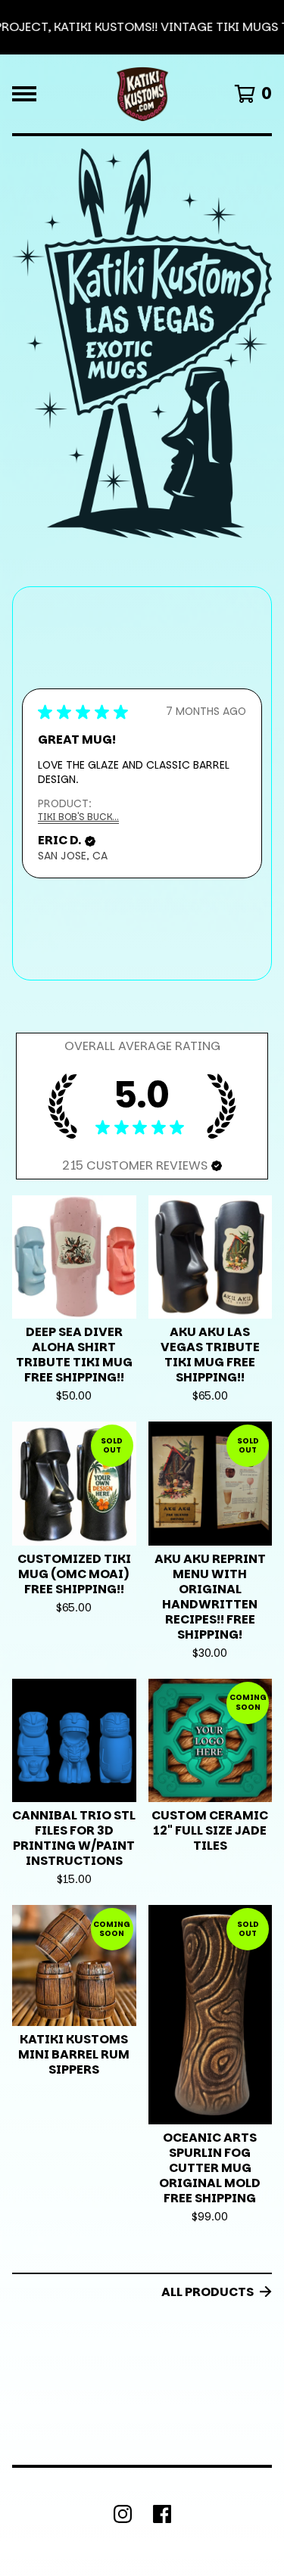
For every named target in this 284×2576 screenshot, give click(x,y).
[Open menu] (24, 94)
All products (208, 2292)
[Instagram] (123, 2514)
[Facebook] (162, 2514)
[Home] (142, 94)
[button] (142, 27)
